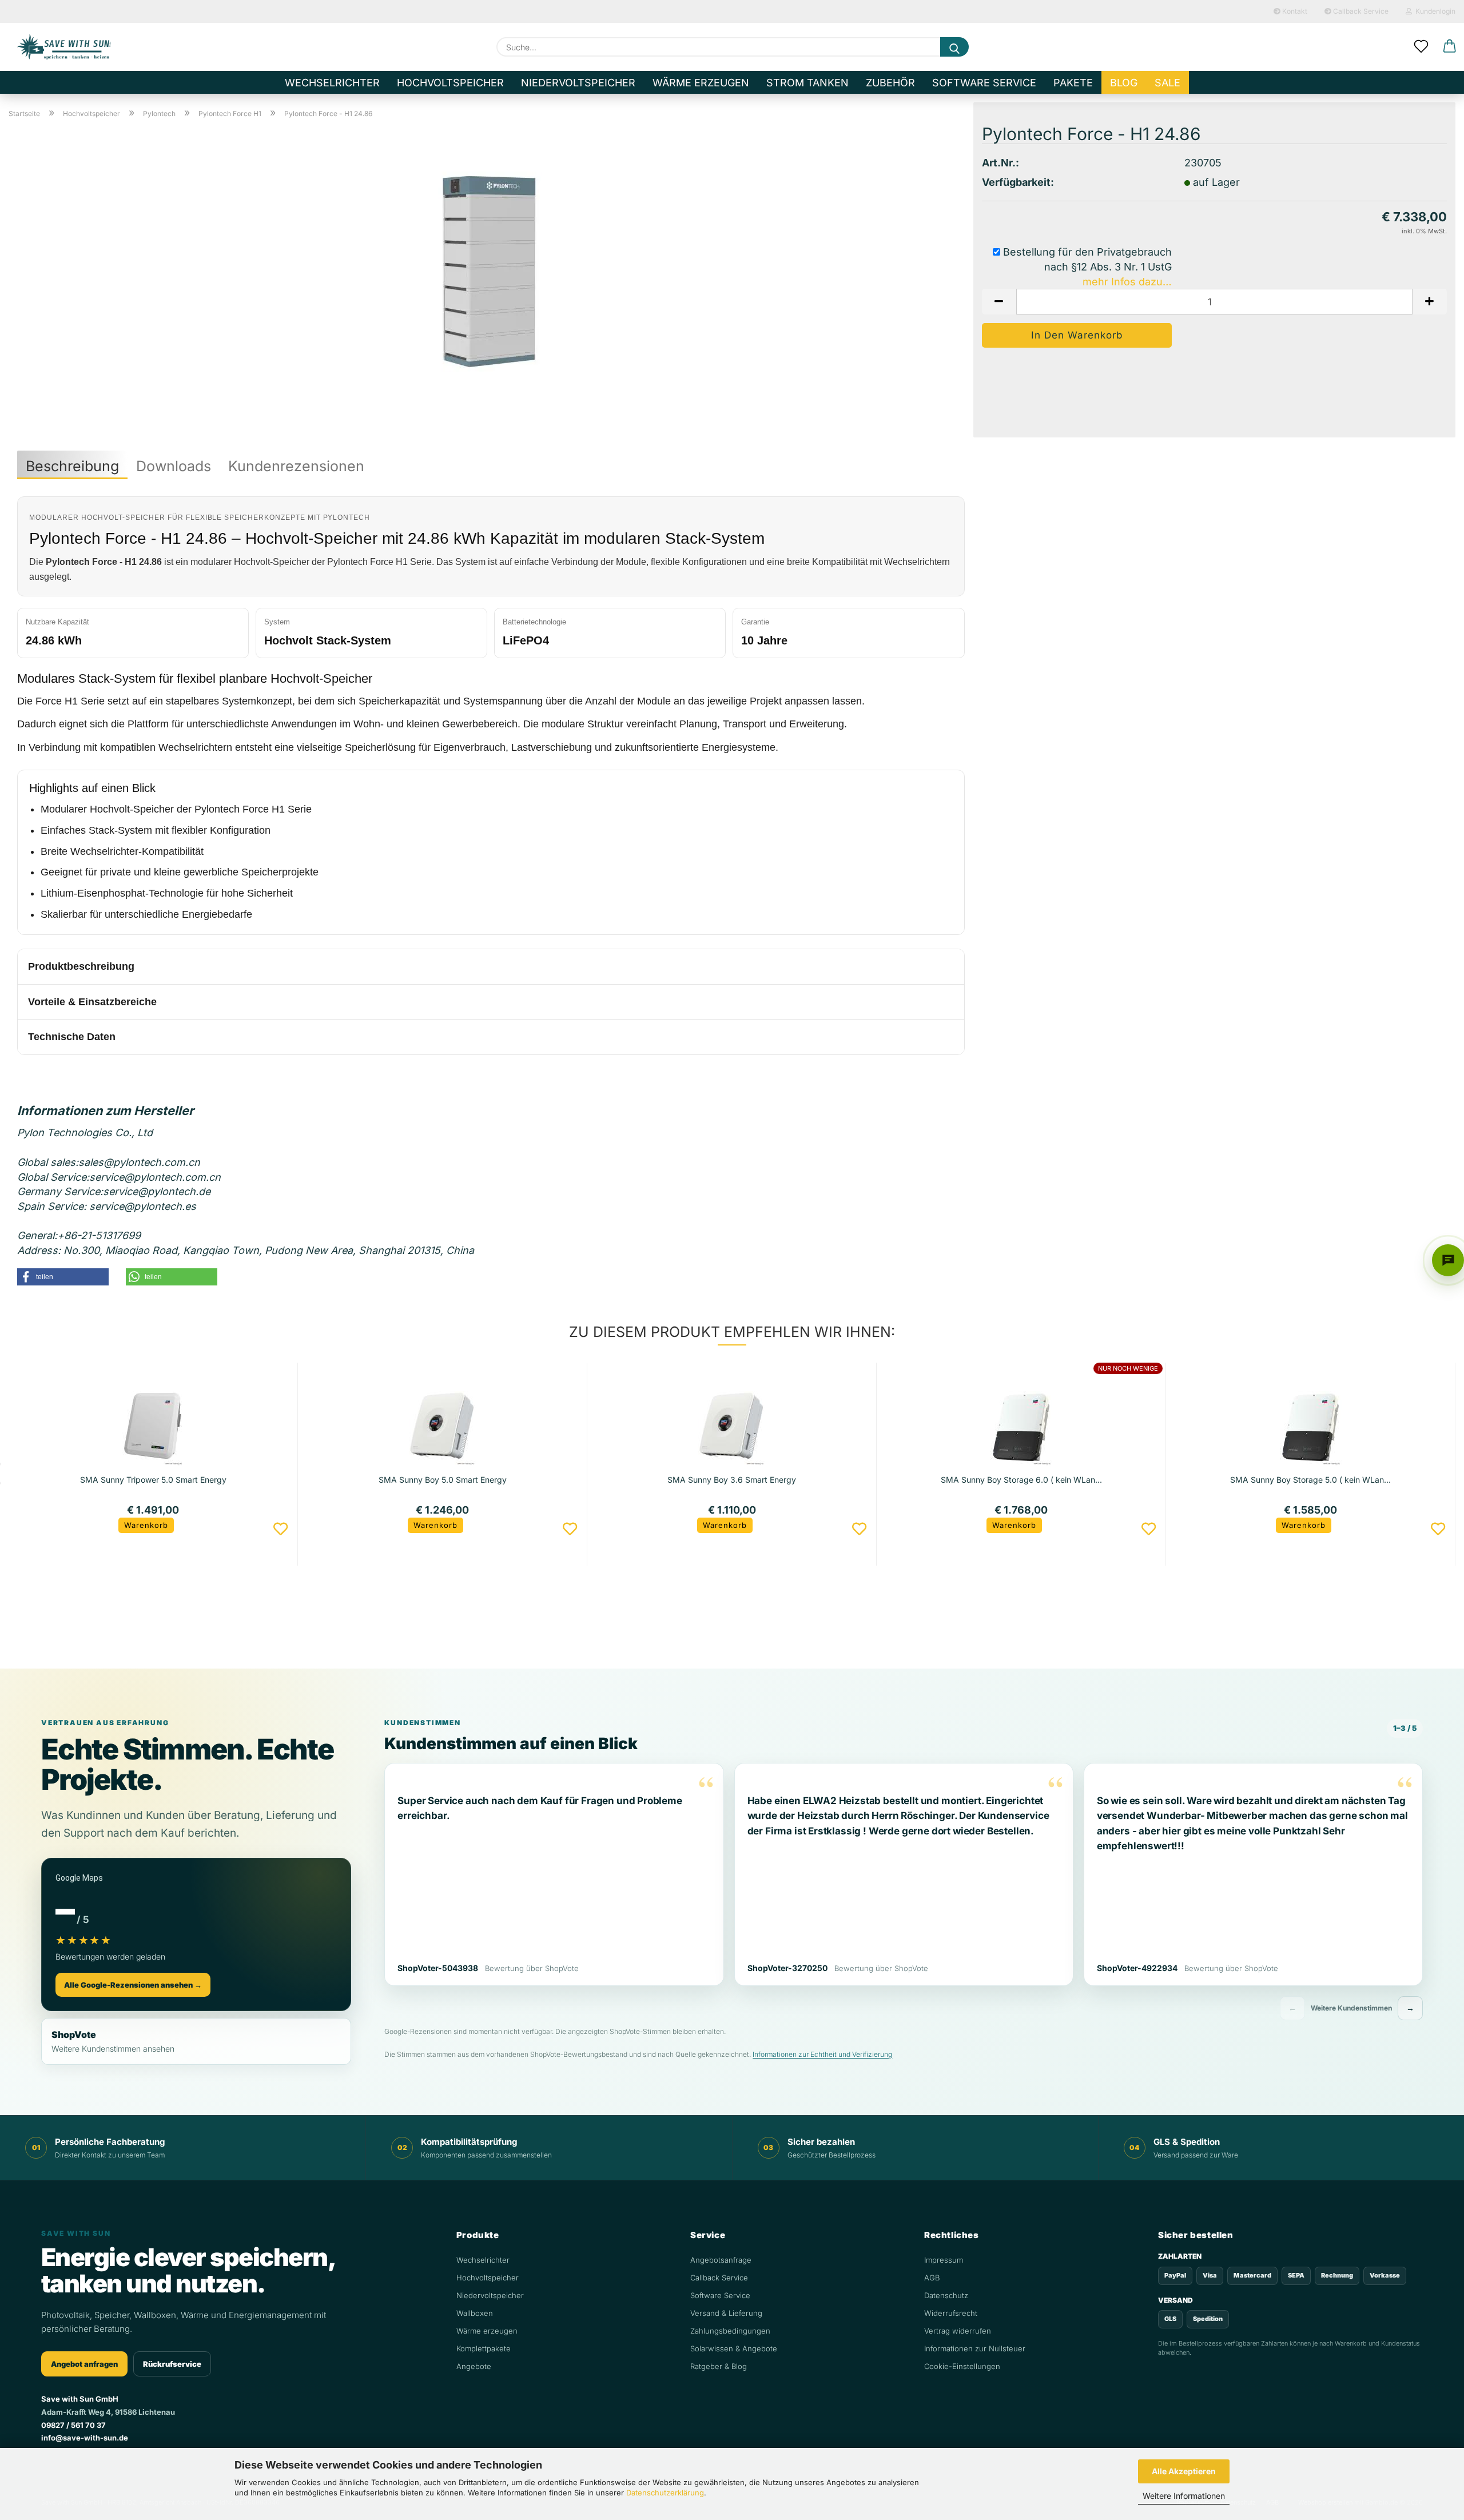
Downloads (174, 466)
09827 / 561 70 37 (73, 2425)
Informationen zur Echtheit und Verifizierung (822, 2054)
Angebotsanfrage (721, 2260)
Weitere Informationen (1184, 2496)
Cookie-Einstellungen (962, 2366)
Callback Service (1360, 11)
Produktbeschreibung (81, 966)
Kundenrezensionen (296, 466)
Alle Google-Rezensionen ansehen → (133, 1985)
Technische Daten (72, 1037)
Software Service (984, 83)
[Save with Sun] (64, 47)
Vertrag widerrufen (958, 2331)
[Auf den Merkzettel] (281, 1529)
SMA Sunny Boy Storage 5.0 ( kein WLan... (1310, 1480)
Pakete (1073, 83)
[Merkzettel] (1421, 47)
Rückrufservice (172, 2364)
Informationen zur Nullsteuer (975, 2348)
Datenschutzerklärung (665, 2493)
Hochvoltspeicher (450, 83)
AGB (932, 2278)
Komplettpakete (484, 2348)
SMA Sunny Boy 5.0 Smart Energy (443, 1480)
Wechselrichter (332, 83)
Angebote (474, 2366)
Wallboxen (475, 2313)
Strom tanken (807, 83)
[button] (1450, 47)
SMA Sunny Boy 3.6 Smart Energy (732, 1480)
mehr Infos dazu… (1127, 282)
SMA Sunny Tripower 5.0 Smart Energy (153, 1480)
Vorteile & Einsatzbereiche (92, 1002)
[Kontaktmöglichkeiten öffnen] (1448, 1260)
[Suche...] (954, 47)
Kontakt (1294, 11)
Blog (1124, 83)
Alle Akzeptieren (1184, 2471)
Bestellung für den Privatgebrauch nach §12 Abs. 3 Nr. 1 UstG (1086, 259)
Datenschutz (946, 2295)
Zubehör (890, 83)
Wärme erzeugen (701, 83)
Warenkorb (146, 1525)
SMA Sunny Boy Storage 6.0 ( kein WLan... (1021, 1480)
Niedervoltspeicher (578, 83)
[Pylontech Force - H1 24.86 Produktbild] (491, 271)
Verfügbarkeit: (1018, 182)
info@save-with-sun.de (85, 2438)
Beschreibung (72, 466)
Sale (1167, 83)
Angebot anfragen (84, 2364)
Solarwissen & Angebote (734, 2348)
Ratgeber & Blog (719, 2366)
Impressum (944, 2260)
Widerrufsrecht (951, 2313)
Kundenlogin (1434, 11)
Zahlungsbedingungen (730, 2331)
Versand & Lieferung (726, 2313)
